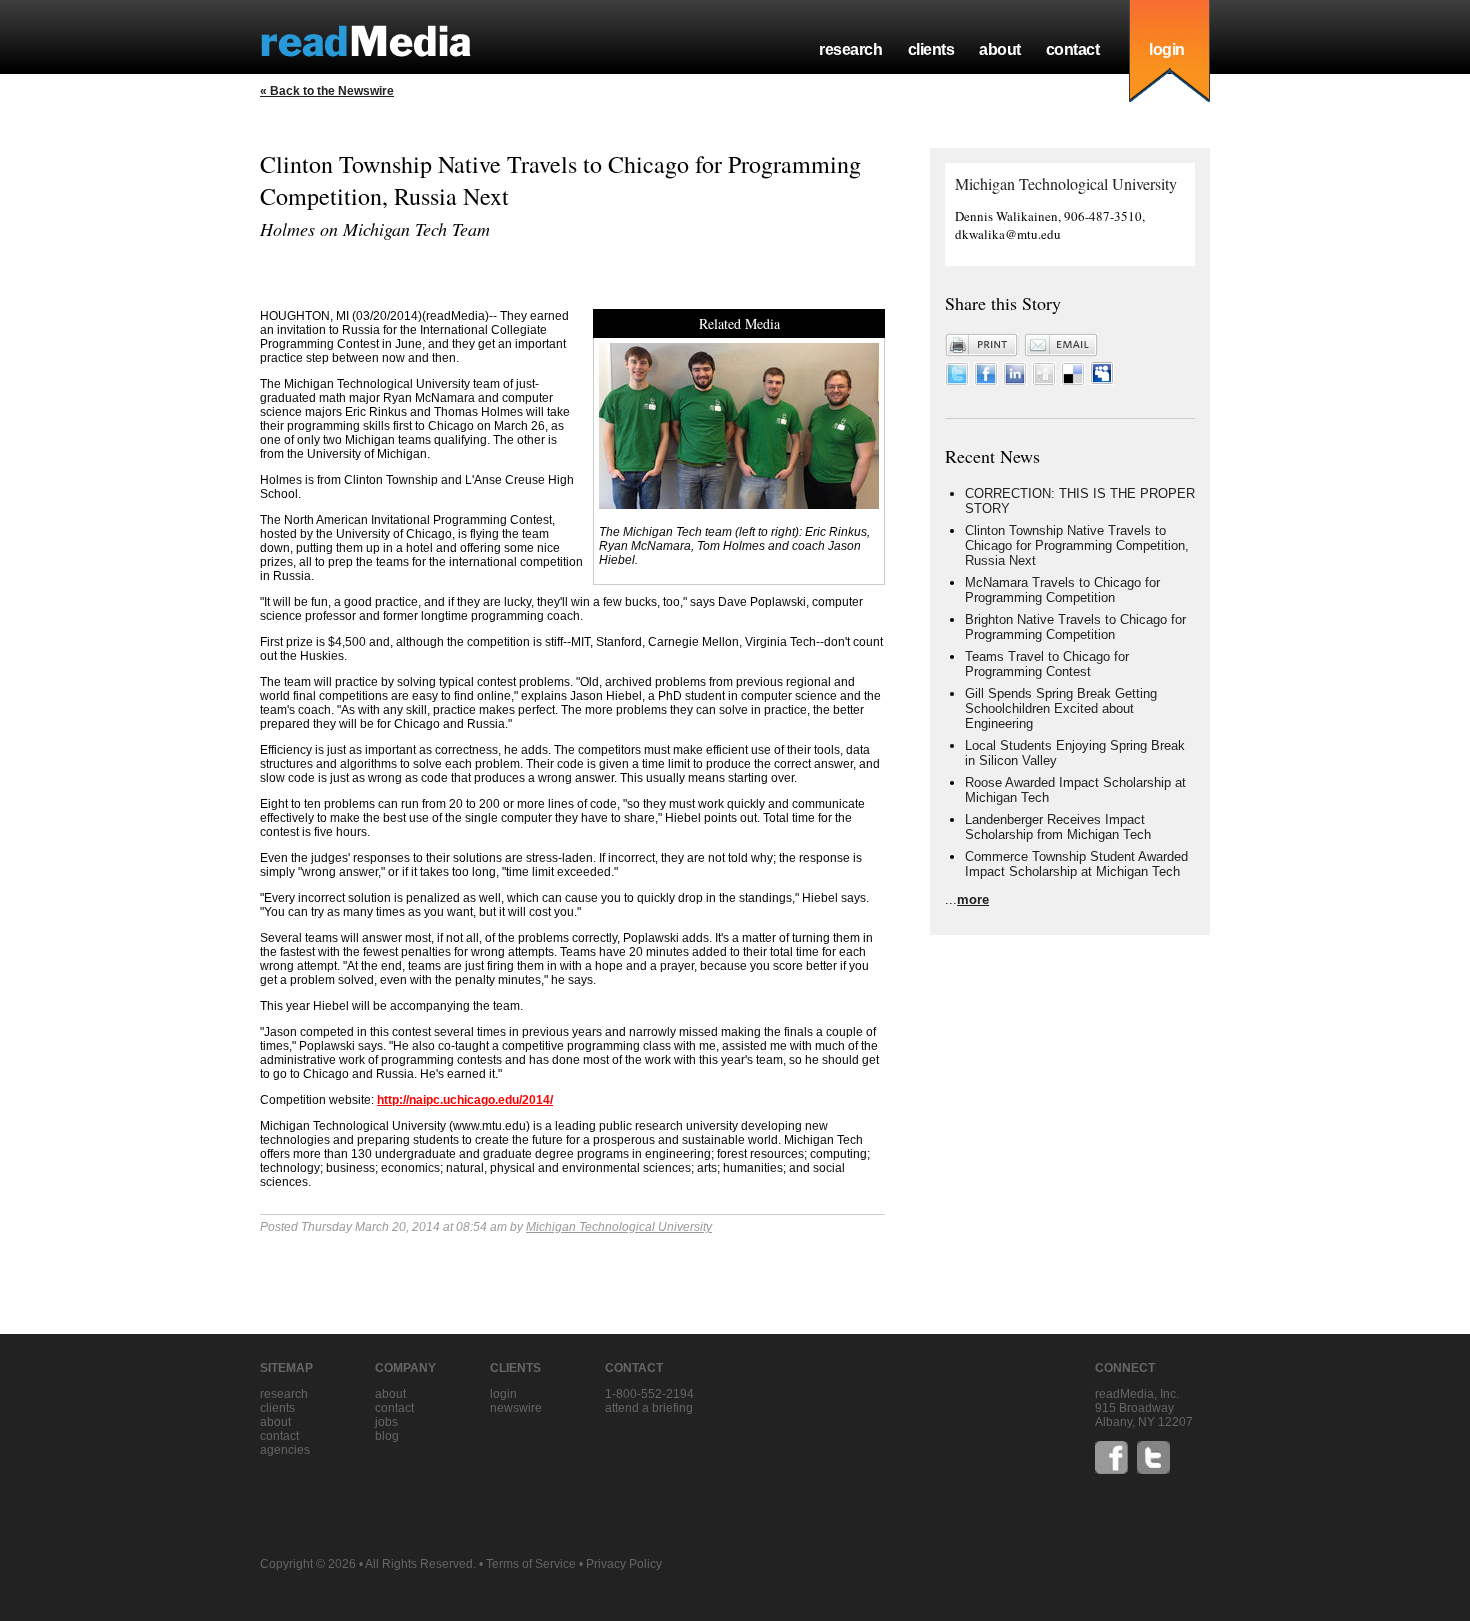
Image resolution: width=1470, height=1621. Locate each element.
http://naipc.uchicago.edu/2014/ (465, 1100)
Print (982, 345)
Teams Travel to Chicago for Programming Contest (1047, 664)
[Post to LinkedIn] (1015, 380)
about (1000, 49)
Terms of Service (531, 1564)
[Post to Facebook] (986, 380)
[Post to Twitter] (957, 380)
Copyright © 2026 (308, 1564)
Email (1061, 345)
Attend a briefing (649, 1408)
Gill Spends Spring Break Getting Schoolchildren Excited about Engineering (1061, 708)
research (850, 49)
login (1167, 49)
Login (503, 1394)
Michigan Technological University (619, 1227)
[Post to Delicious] (1073, 380)
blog (387, 1436)
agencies (285, 1450)
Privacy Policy (624, 1564)
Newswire (516, 1408)
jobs (386, 1422)
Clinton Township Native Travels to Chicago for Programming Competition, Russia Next (1077, 545)
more (973, 899)
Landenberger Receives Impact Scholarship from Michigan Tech (1058, 827)
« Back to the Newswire (327, 91)
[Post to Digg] (1044, 380)
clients (931, 49)
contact (1073, 49)
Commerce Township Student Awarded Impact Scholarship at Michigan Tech (1076, 864)
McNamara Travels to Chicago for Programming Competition (1062, 590)
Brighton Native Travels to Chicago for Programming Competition (1075, 627)
